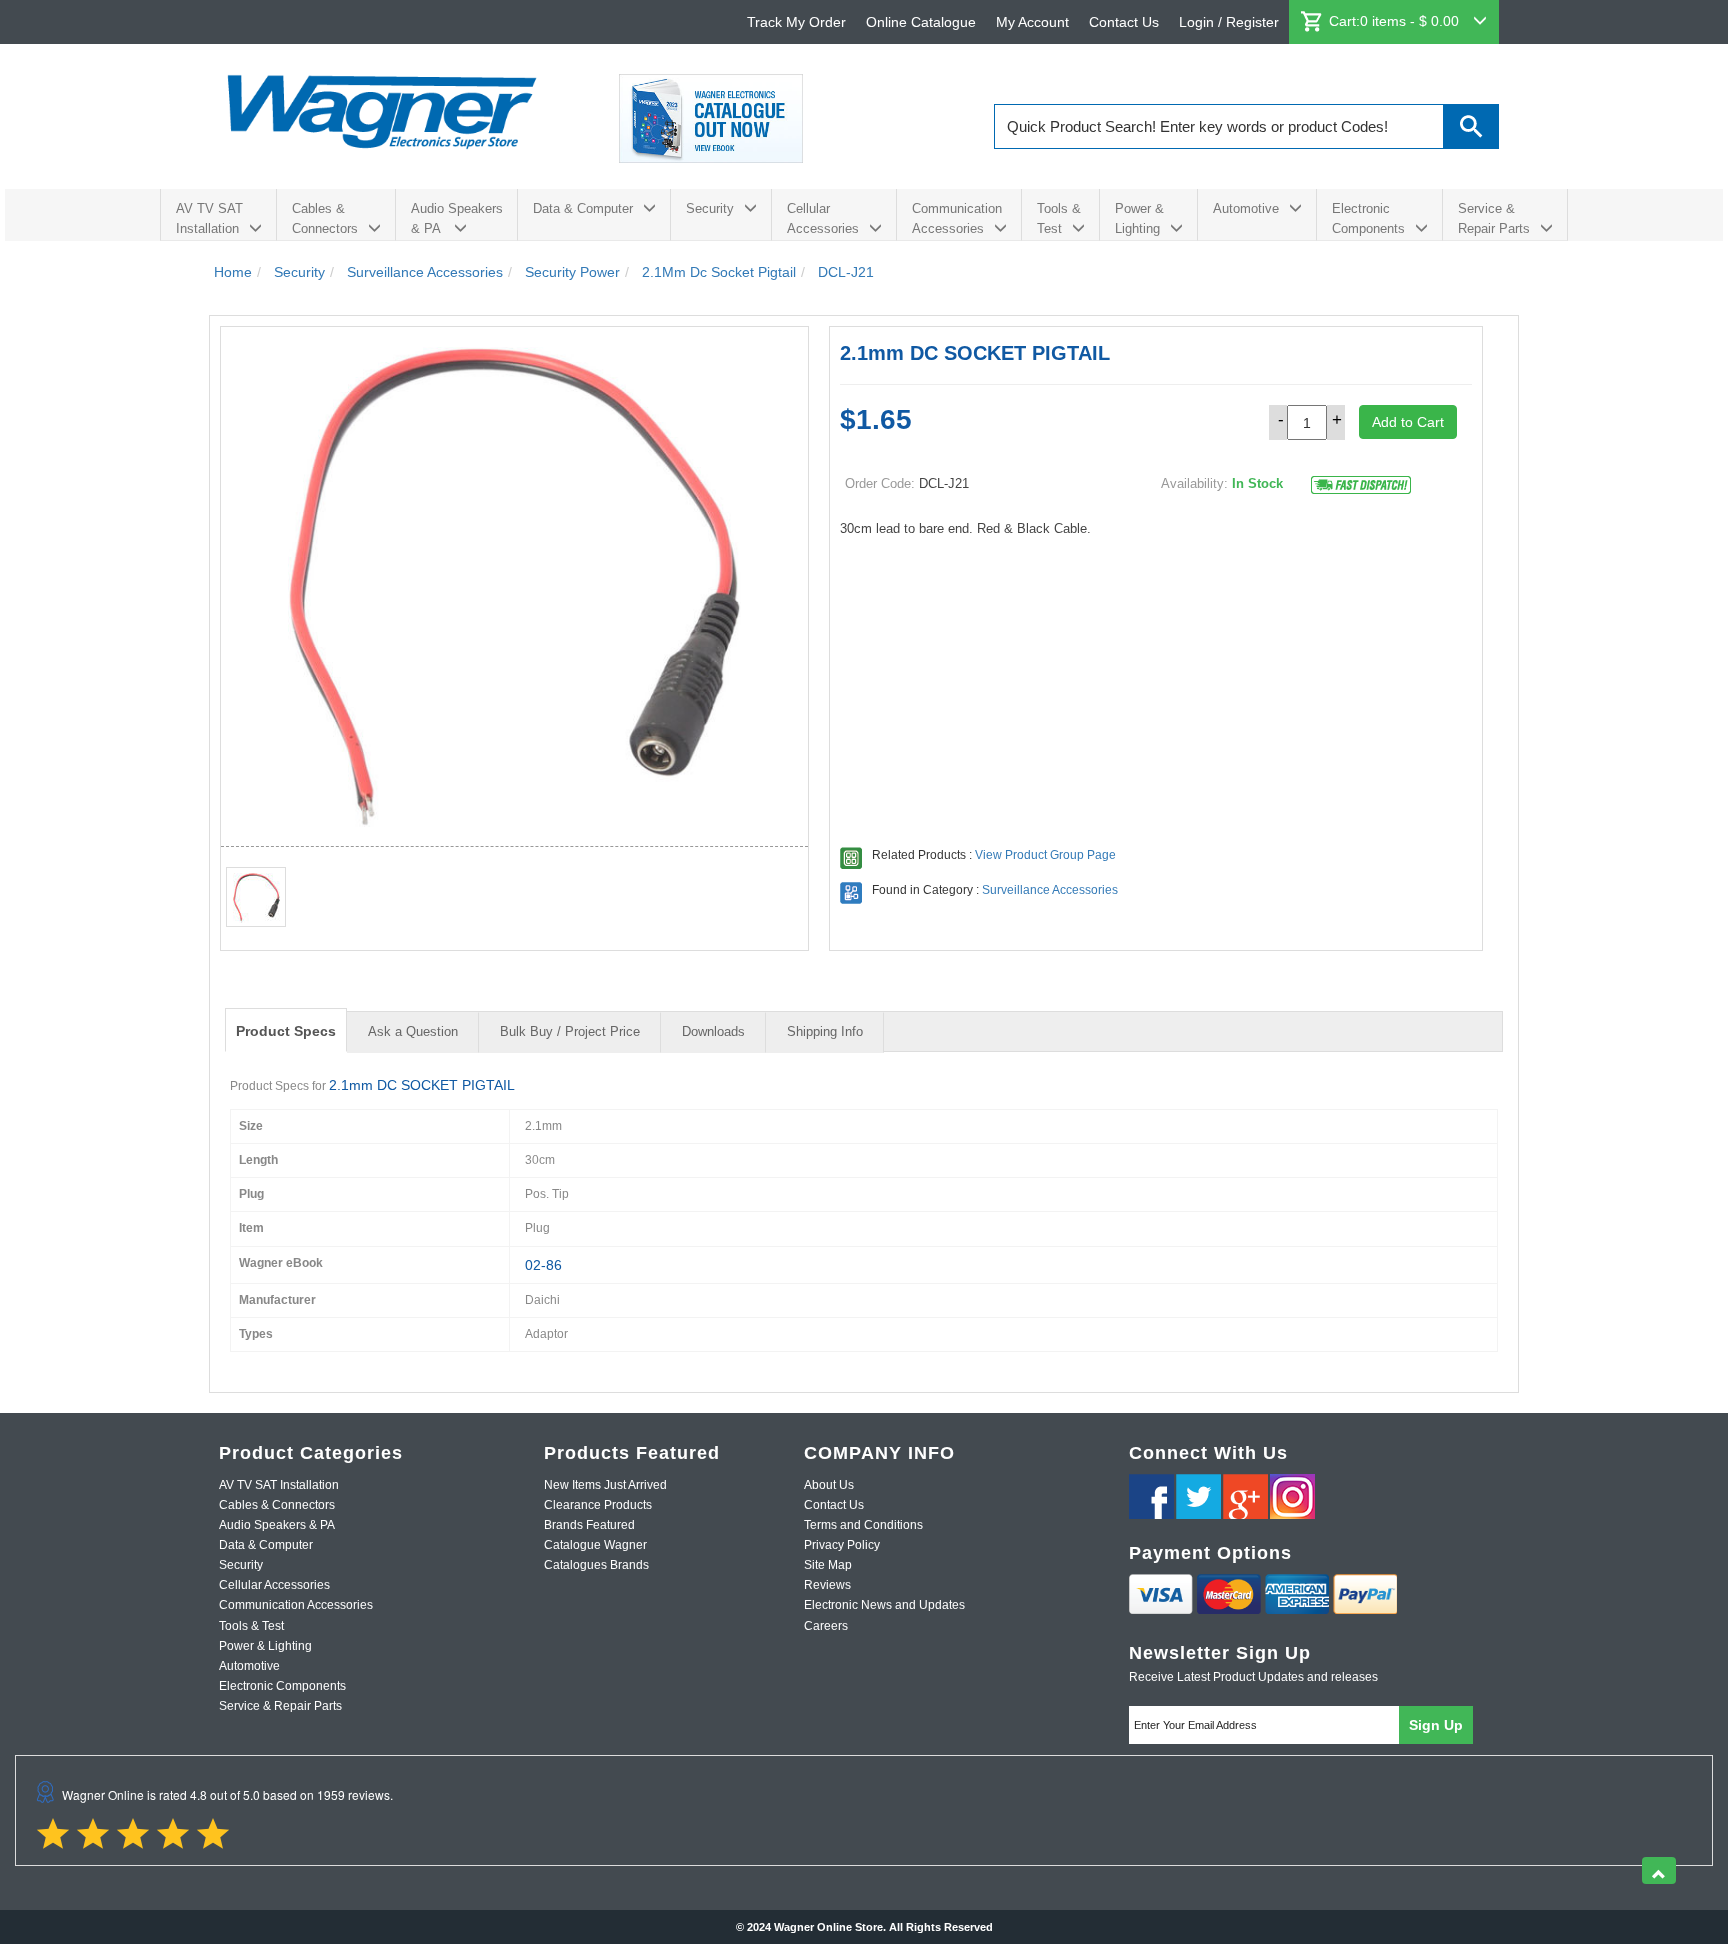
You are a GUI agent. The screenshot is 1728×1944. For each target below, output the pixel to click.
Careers (826, 1626)
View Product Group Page (1045, 855)
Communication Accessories (957, 218)
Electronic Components (1368, 218)
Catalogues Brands (596, 1565)
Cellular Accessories (823, 218)
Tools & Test (1059, 218)
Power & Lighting (1139, 218)
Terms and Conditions (863, 1525)
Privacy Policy (842, 1545)
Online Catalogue (921, 22)
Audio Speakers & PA (457, 218)
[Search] (1471, 126)
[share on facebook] (1151, 1496)
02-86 (543, 1265)
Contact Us (1124, 22)
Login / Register (1229, 22)
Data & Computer (583, 208)
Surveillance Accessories (1050, 890)
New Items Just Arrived (605, 1485)
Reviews (827, 1585)
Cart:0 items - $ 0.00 (1396, 21)
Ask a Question (413, 1031)
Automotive (1246, 208)
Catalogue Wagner (595, 1545)
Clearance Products (598, 1505)
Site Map (828, 1565)
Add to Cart (1408, 422)
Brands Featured (589, 1525)
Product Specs (286, 1031)
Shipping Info (825, 1031)
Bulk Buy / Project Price (570, 1031)
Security (710, 208)
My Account (1032, 22)
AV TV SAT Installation (209, 218)
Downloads (713, 1031)
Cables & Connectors (325, 218)
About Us (829, 1485)
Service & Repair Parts (1494, 218)
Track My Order (796, 22)
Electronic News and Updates (884, 1605)
